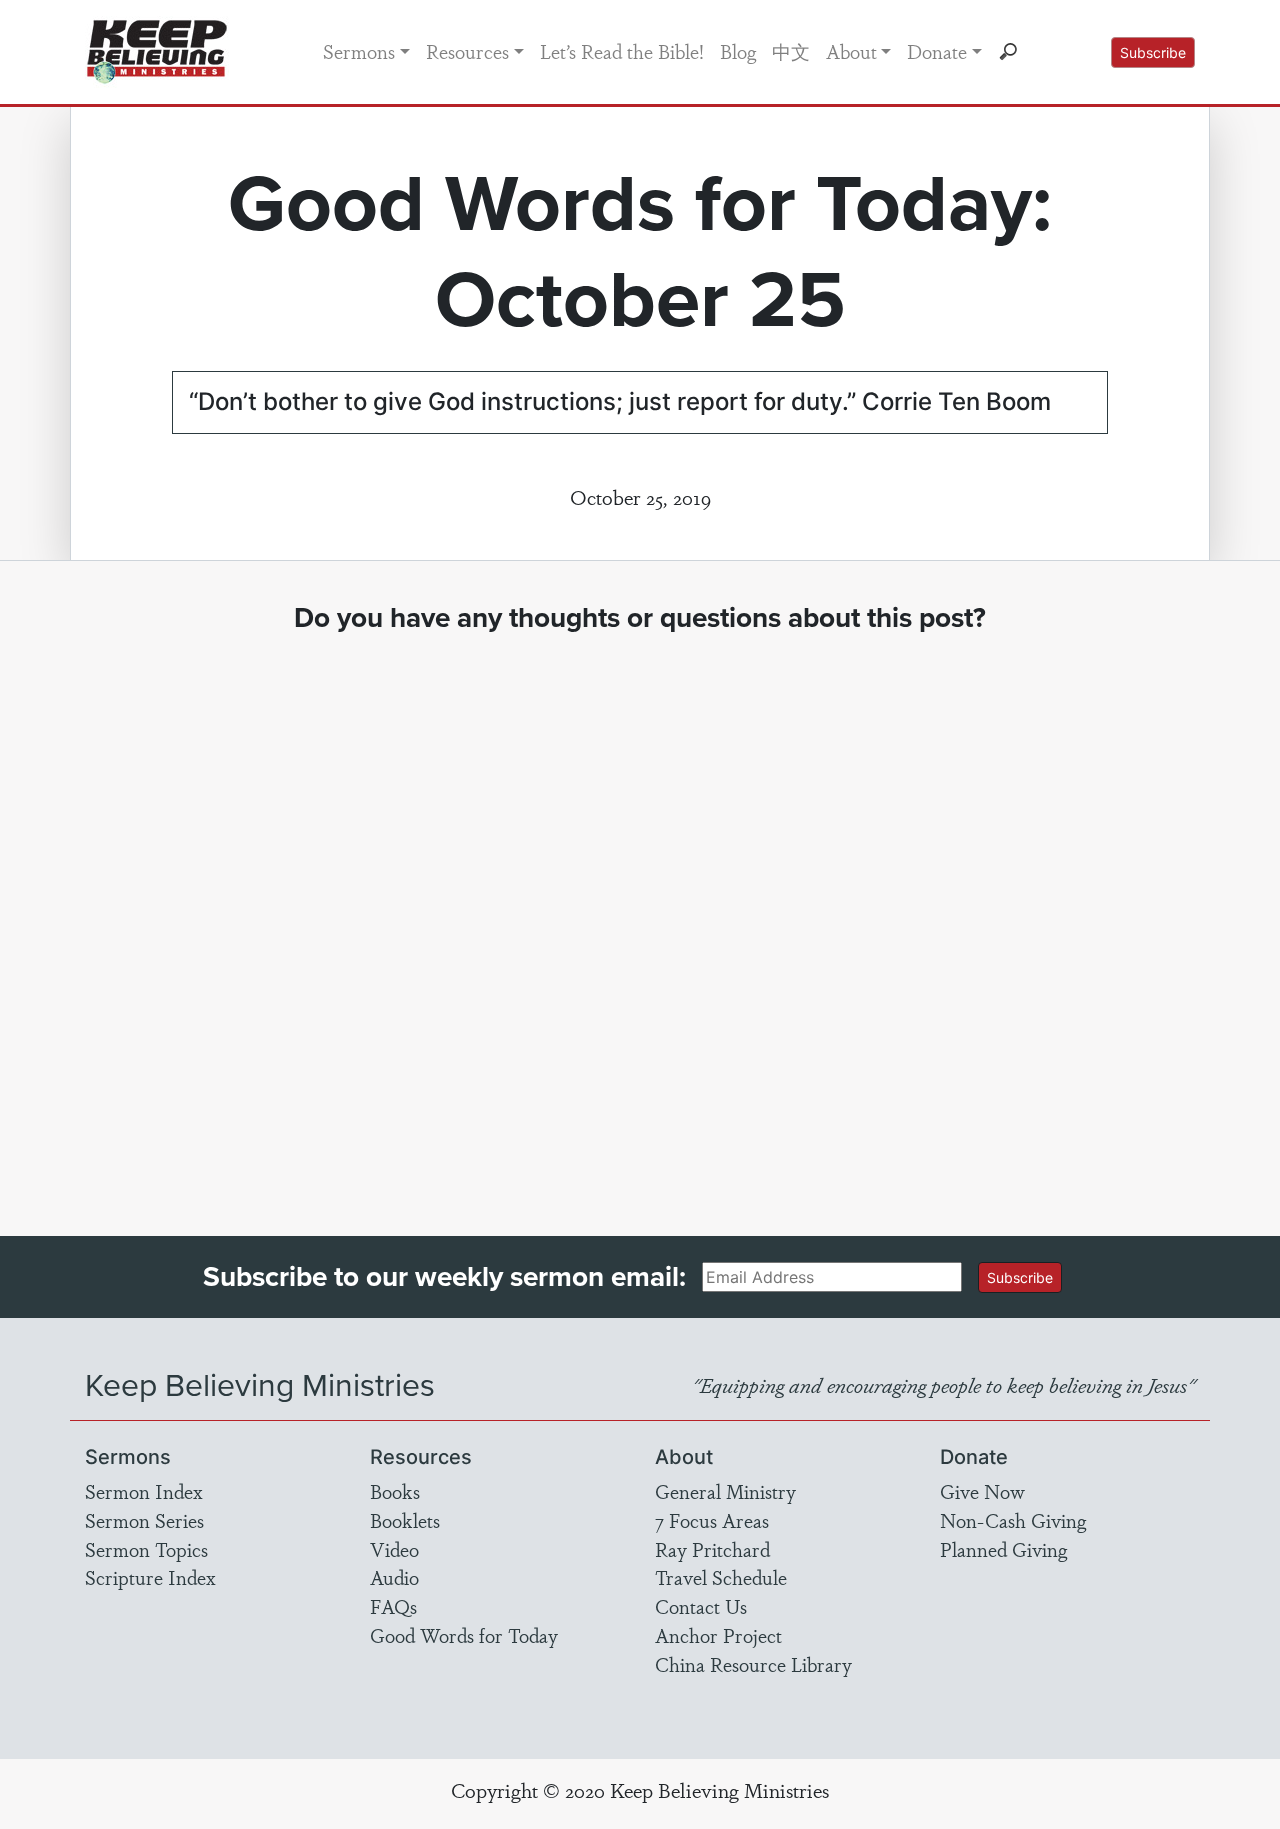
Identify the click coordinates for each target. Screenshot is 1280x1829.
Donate (937, 51)
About (851, 51)
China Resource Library (753, 1664)
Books (395, 1491)
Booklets (405, 1520)
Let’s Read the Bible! (622, 51)
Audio (394, 1577)
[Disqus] (640, 916)
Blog (738, 51)
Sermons (359, 51)
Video (394, 1549)
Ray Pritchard (712, 1549)
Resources (467, 51)
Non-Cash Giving (1013, 1520)
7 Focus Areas (712, 1520)
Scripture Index (150, 1577)
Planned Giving (1003, 1549)
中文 (791, 51)
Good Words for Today (464, 1635)
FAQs (393, 1606)
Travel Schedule (721, 1577)
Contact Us (701, 1606)
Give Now (982, 1491)
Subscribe (1153, 52)
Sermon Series (144, 1520)
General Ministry (725, 1491)
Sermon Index (144, 1491)
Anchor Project (718, 1635)
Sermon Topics (146, 1549)
